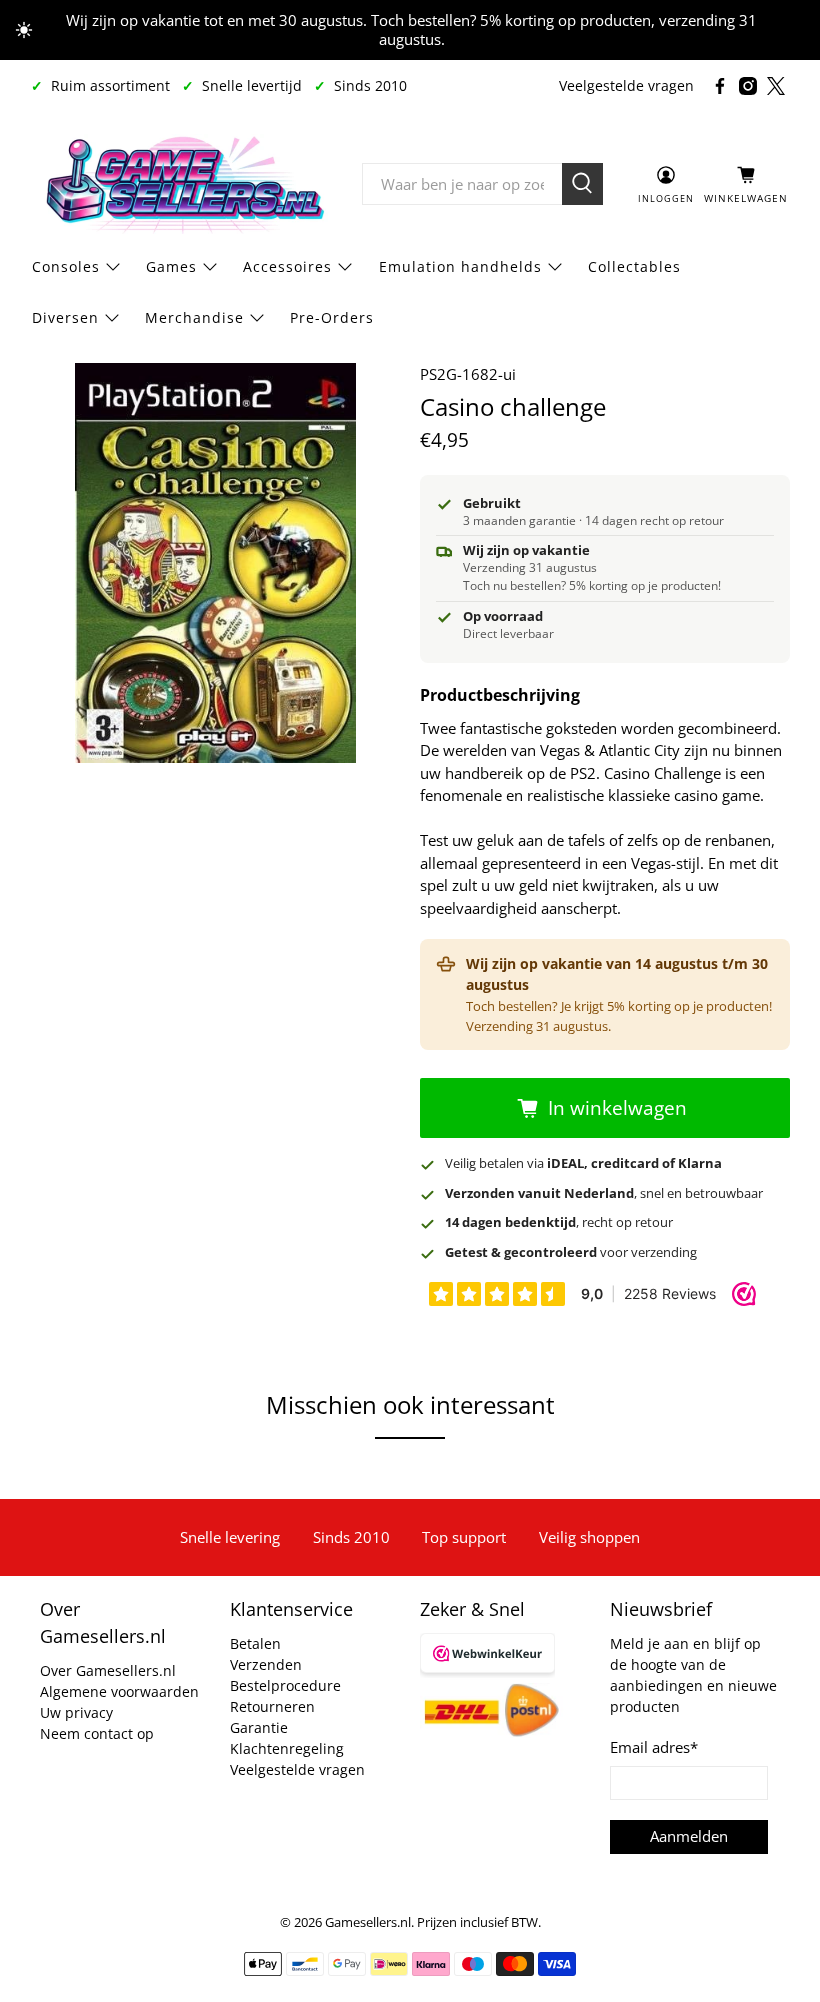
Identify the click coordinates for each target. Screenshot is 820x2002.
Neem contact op (97, 1733)
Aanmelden (689, 1836)
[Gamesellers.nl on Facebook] (720, 86)
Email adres (654, 1747)
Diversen (65, 317)
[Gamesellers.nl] (182, 184)
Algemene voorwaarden (119, 1691)
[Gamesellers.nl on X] (776, 86)
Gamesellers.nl (368, 1922)
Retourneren (272, 1706)
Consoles (66, 266)
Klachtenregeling (287, 1748)
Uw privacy (76, 1712)
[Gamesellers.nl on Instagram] (748, 86)
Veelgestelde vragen (626, 85)
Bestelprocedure (285, 1685)
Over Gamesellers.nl (108, 1670)
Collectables (634, 266)
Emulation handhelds (460, 266)
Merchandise (194, 317)
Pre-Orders (332, 317)
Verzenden (266, 1664)
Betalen (255, 1643)
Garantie (259, 1727)
